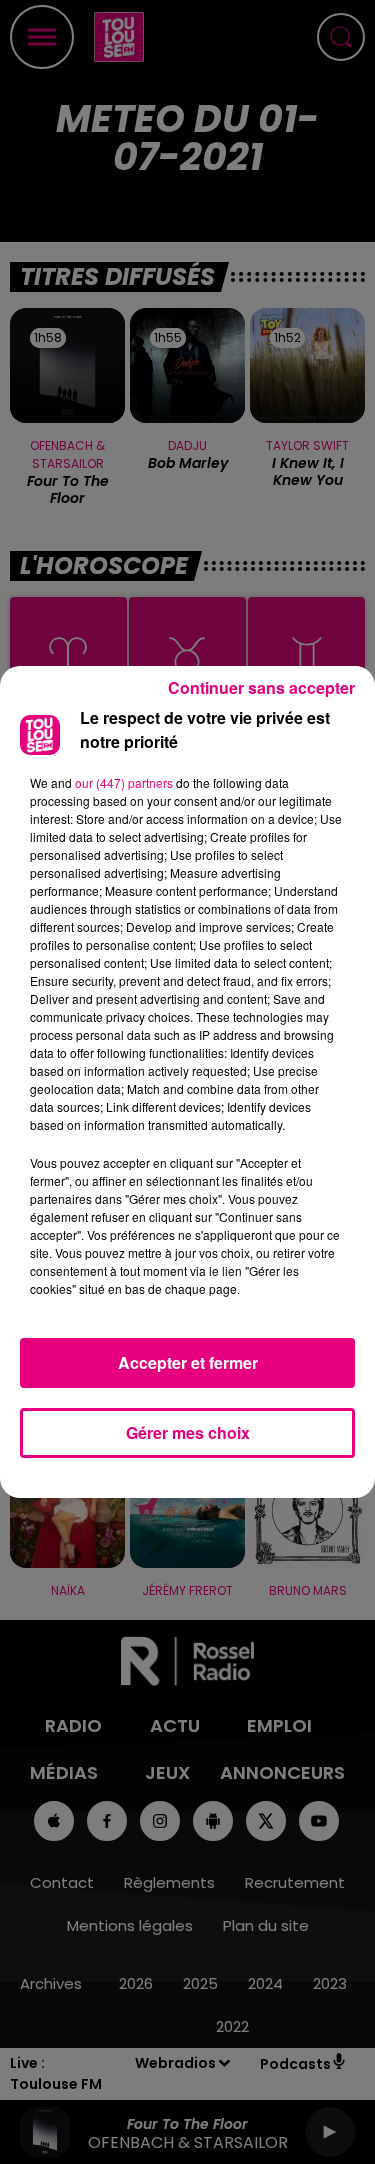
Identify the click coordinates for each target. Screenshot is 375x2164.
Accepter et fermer (188, 1362)
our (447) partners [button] (124, 782)
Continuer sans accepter (261, 687)
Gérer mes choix (188, 1432)
